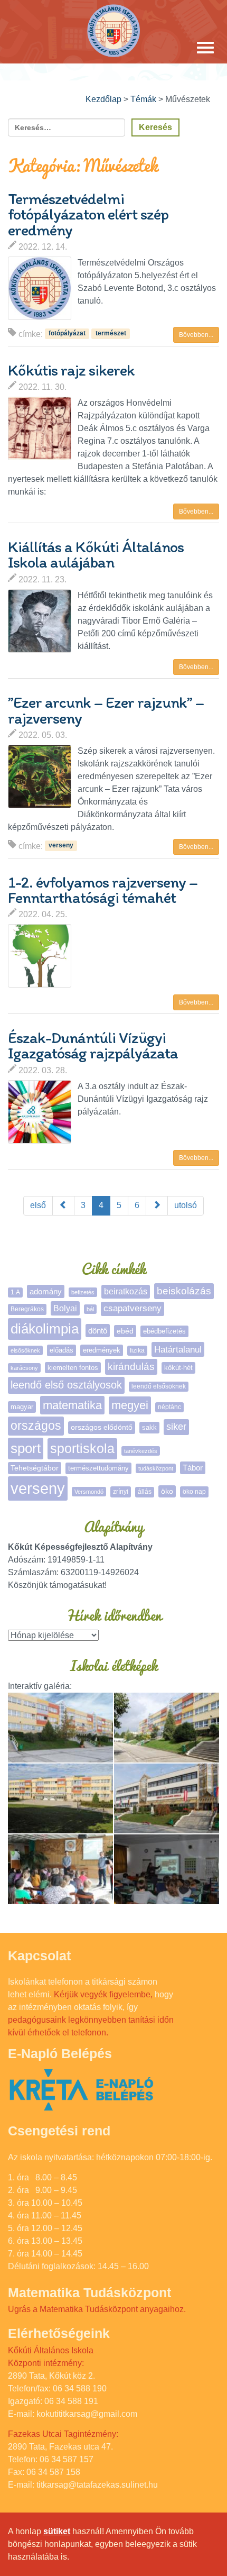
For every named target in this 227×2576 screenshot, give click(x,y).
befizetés (83, 1292)
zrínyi (121, 1492)
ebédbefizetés (164, 1331)
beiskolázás (184, 1291)
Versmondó (89, 1492)
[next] (157, 1206)
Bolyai (65, 1308)
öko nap (194, 1492)
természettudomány (98, 1468)
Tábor (193, 1468)
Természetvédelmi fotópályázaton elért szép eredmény (88, 214)
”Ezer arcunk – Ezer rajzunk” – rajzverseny (106, 710)
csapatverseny (133, 1308)
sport (26, 1448)
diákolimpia (45, 1329)
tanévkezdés (141, 1451)
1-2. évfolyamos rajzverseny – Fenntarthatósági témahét (103, 890)
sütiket (57, 2531)
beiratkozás (126, 1291)
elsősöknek (25, 1350)
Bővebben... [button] (196, 335)
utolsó (186, 1205)
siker (176, 1427)
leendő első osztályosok (66, 1385)
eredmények (102, 1350)
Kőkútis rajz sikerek (71, 370)
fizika (137, 1350)
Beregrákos (27, 1309)
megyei (130, 1405)
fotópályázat (67, 334)
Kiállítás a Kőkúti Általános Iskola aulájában (96, 554)
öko (167, 1491)
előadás (62, 1350)
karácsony (24, 1368)
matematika (72, 1405)
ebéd (125, 1331)
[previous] (63, 1206)
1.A (15, 1292)
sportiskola (82, 1448)
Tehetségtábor (35, 1468)
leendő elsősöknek (159, 1386)
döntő (98, 1331)
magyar (22, 1407)
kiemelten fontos (73, 1368)
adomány (46, 1291)
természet (111, 334)
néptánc (169, 1407)
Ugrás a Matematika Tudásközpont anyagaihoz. (97, 2309)
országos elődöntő (102, 1427)
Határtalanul (178, 1349)
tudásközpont (156, 1468)
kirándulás (131, 1367)
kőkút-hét (178, 1368)
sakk (149, 1427)
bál (90, 1309)
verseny (61, 846)
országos (36, 1426)
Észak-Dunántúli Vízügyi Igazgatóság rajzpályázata (93, 1045)
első (38, 1205)
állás (145, 1492)
